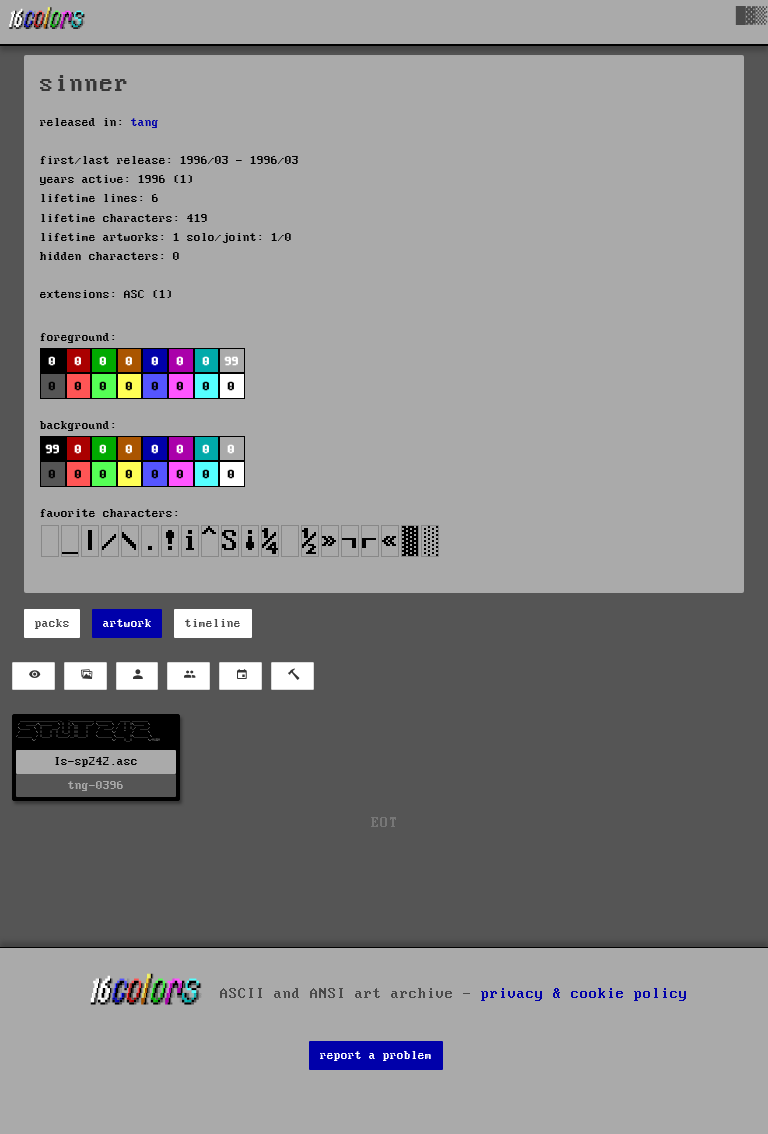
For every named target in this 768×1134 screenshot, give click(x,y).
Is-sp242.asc (96, 761)
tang (145, 122)
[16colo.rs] (47, 22)
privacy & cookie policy (584, 993)
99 (53, 449)
